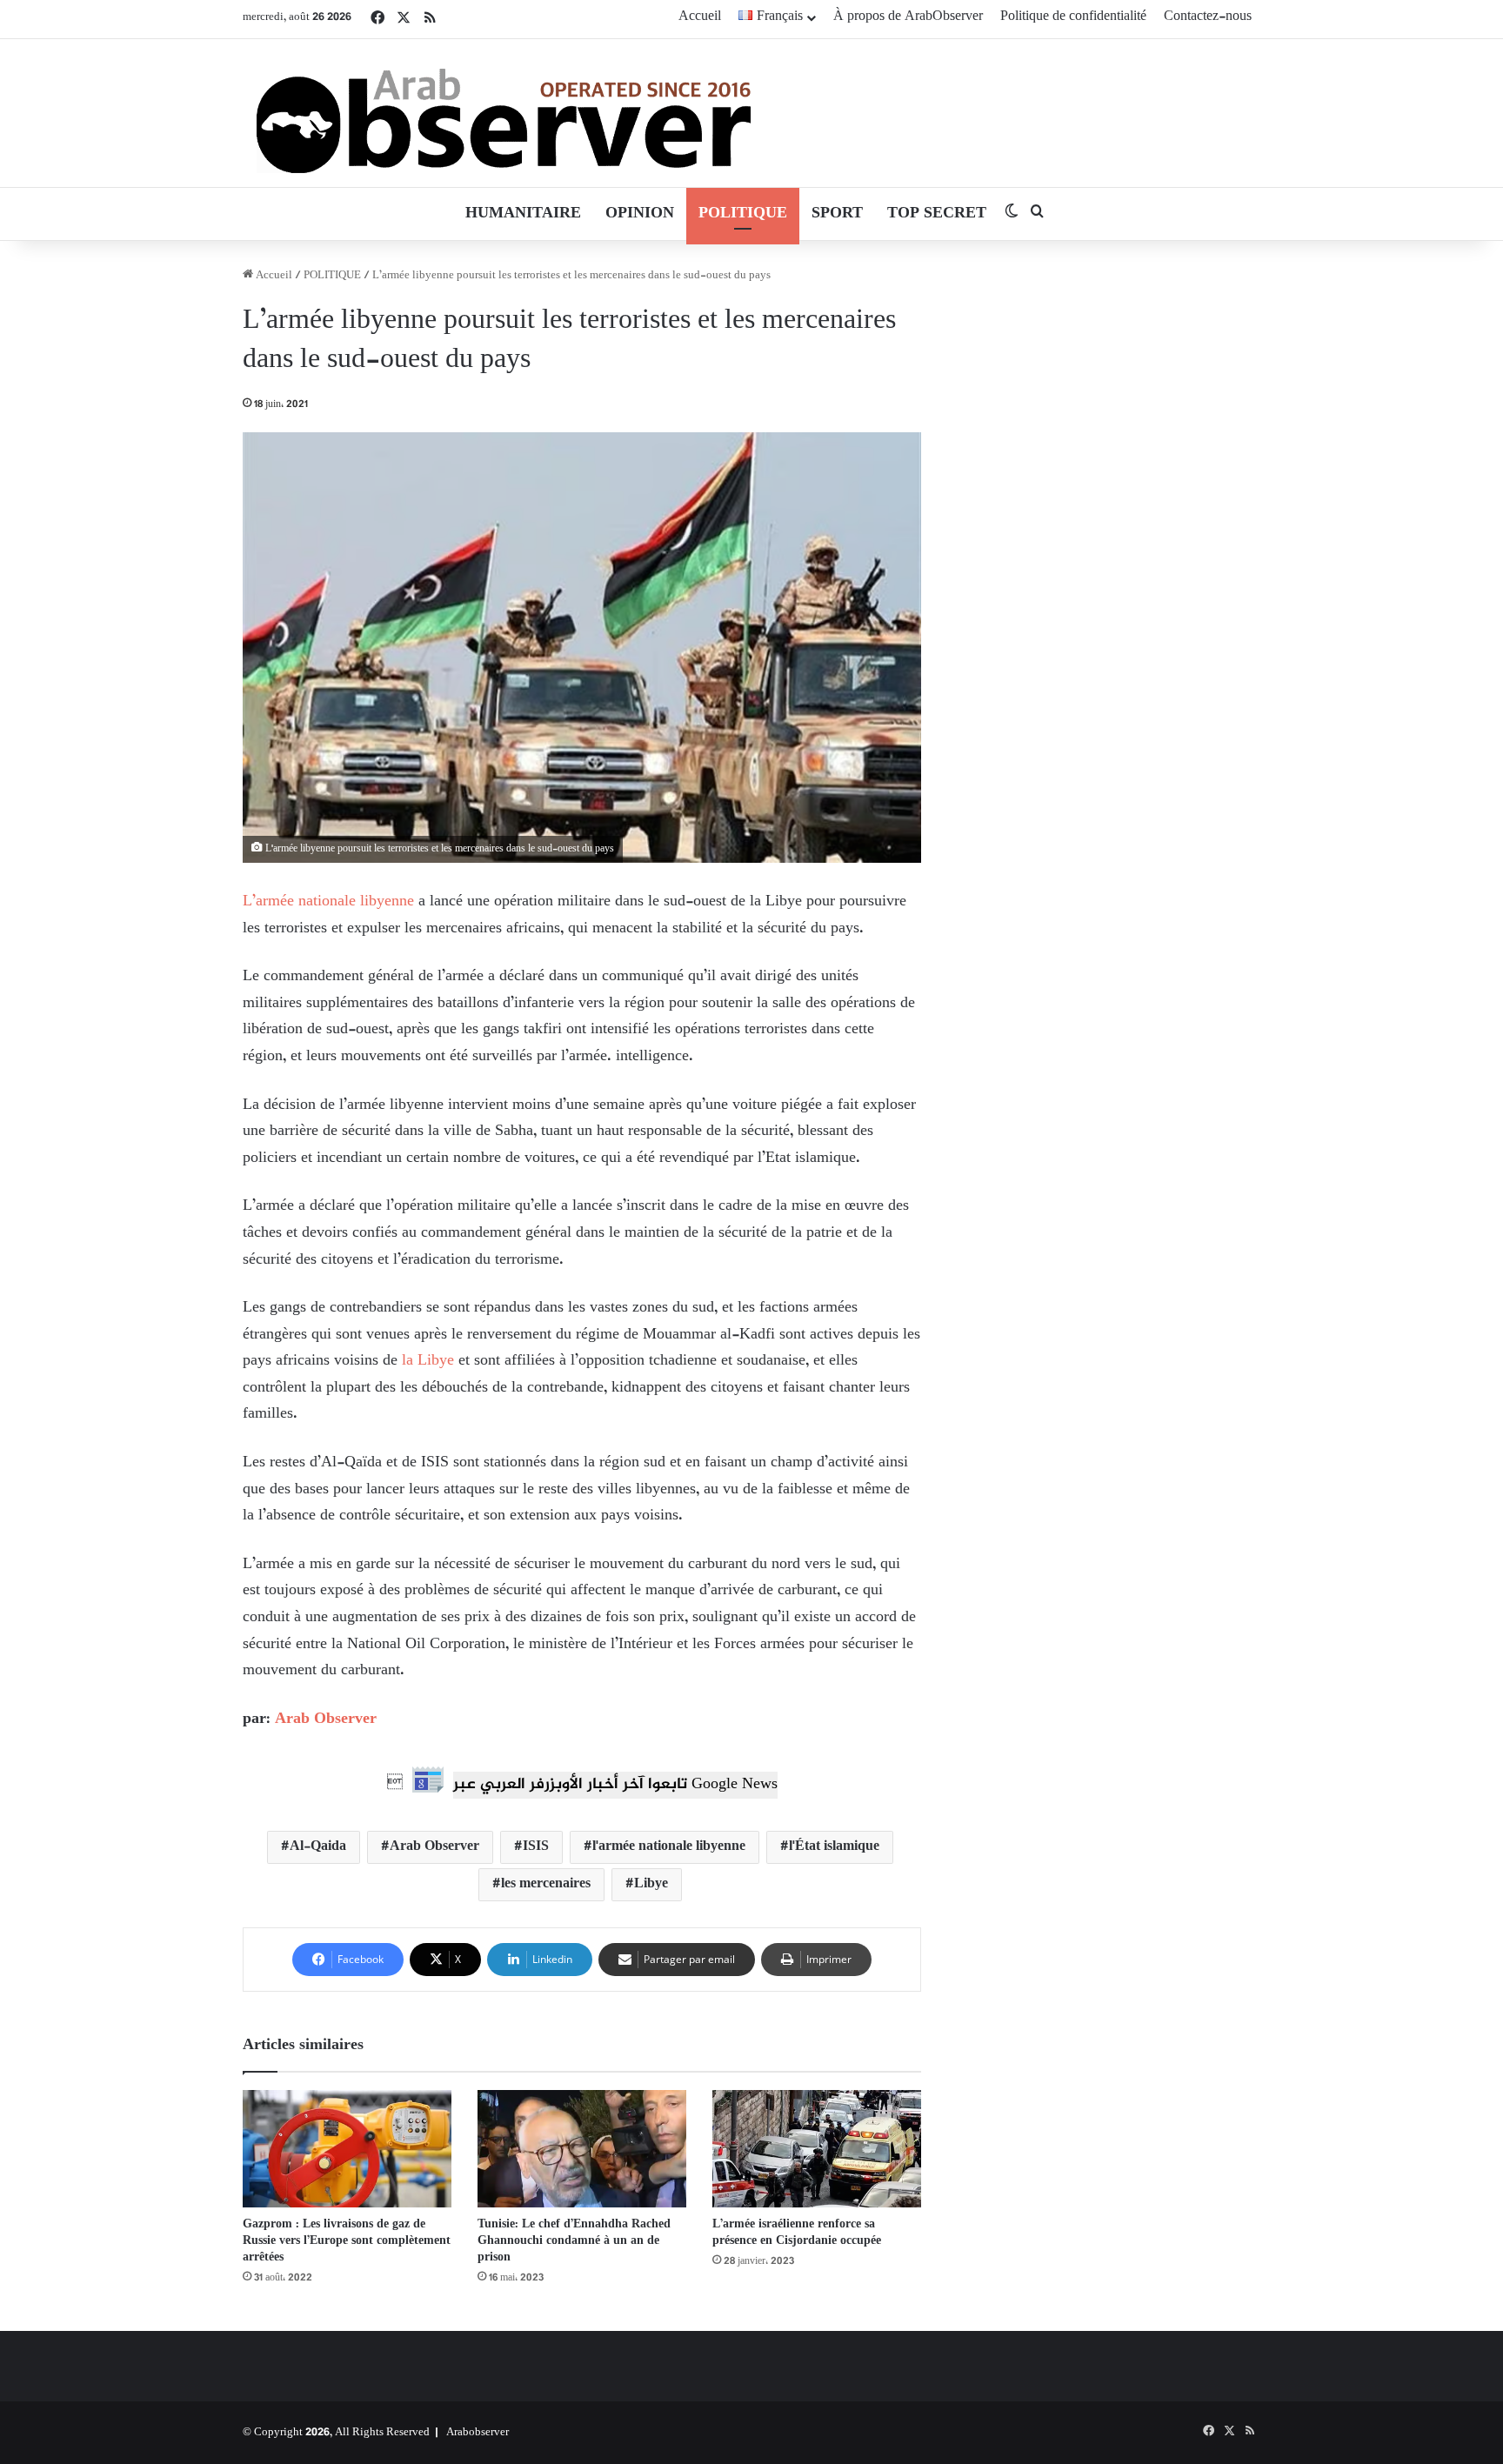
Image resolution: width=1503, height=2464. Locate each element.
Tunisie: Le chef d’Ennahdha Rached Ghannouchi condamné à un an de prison (574, 2241)
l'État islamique (834, 1847)
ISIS (536, 1847)
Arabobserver (478, 2433)
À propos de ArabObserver (908, 17)
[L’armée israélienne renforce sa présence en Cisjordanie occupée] (817, 2149)
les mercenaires (546, 1884)
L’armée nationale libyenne (328, 902)
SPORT (837, 214)
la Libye (426, 1361)
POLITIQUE (743, 214)
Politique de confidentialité (1073, 17)
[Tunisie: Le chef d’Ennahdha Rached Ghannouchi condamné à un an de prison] (582, 2149)
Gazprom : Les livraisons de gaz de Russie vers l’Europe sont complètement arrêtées (347, 2241)
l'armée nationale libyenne (669, 1847)
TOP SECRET (937, 214)
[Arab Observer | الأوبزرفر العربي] (504, 113)
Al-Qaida (318, 1847)
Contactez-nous (1208, 17)
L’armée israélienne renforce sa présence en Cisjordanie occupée (797, 2233)
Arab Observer (326, 1719)
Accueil (700, 17)
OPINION (640, 214)
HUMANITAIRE (523, 214)
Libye (651, 1884)
